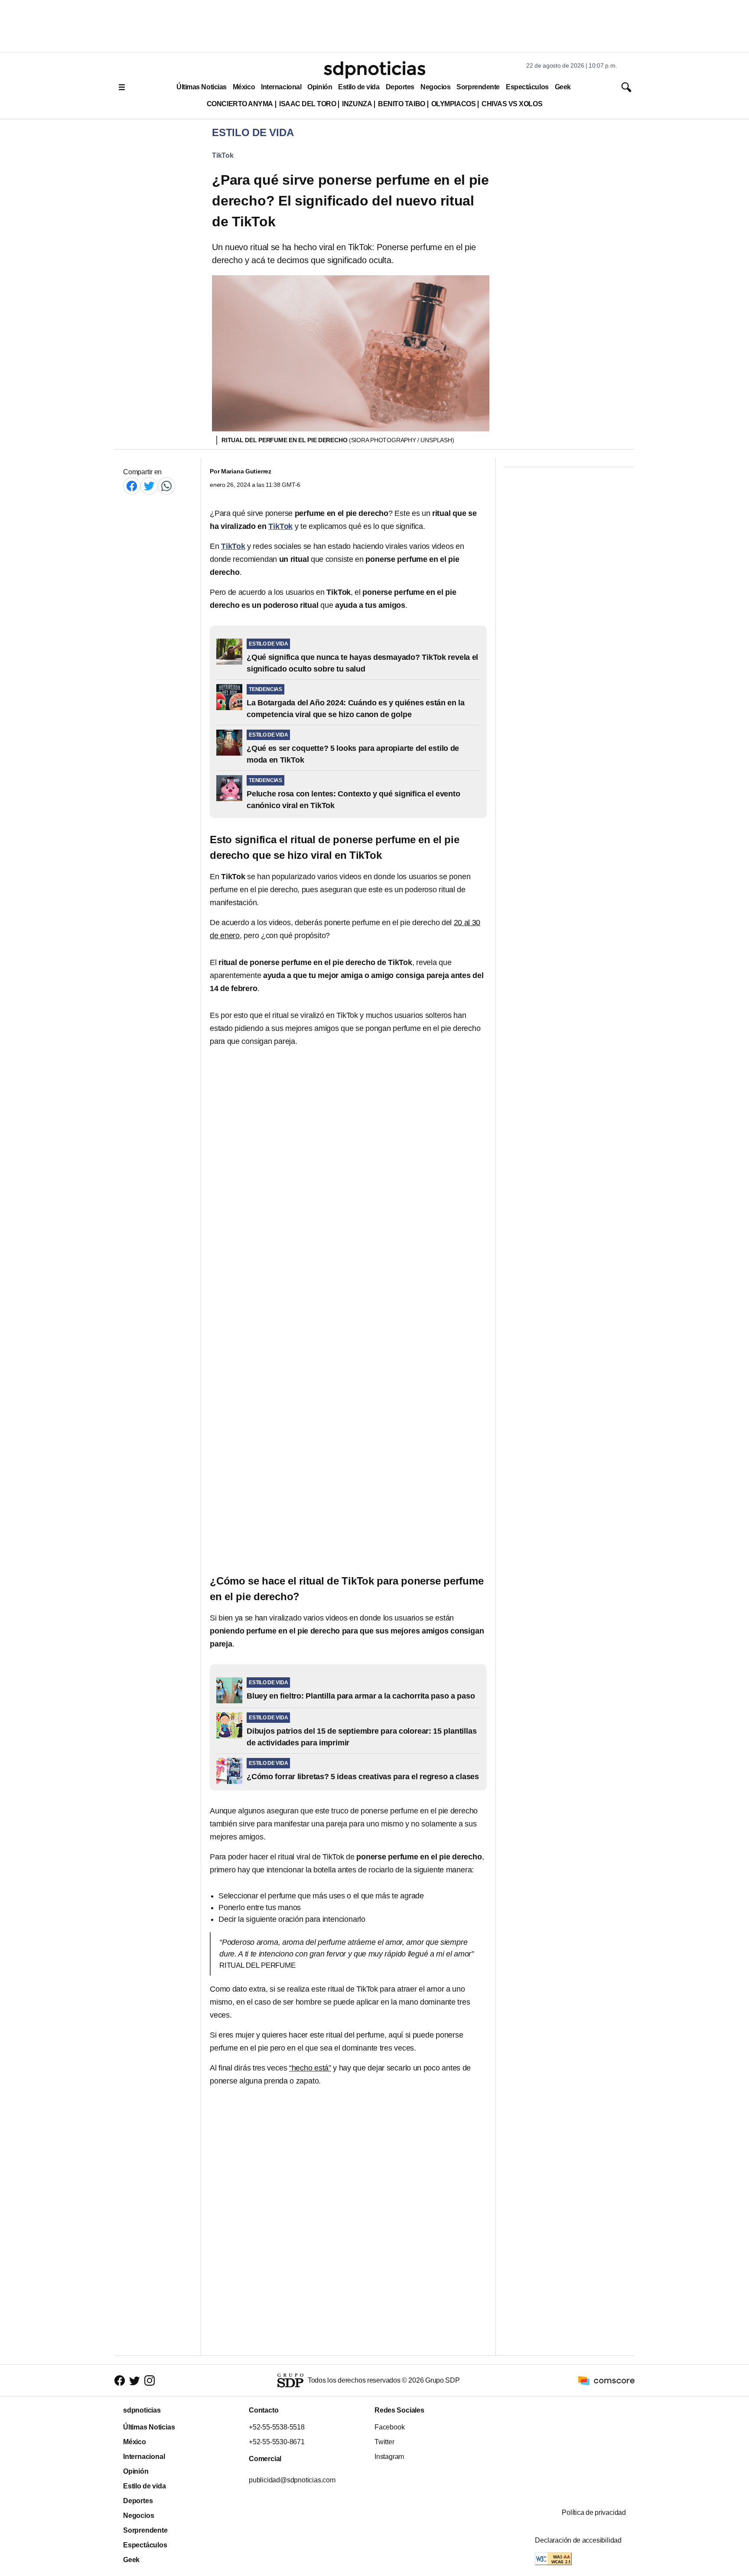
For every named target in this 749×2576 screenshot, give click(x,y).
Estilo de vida (359, 87)
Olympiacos (454, 104)
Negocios (435, 87)
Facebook (389, 2427)
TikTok (223, 155)
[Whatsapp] (166, 486)
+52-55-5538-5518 (277, 2427)
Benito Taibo (401, 104)
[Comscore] (606, 2380)
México (244, 87)
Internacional (281, 87)
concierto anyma (240, 104)
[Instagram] (150, 2381)
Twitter (384, 2442)
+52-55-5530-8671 (277, 2442)
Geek (563, 87)
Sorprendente (478, 87)
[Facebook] (132, 486)
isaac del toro (308, 104)
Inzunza (357, 104)
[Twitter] (149, 486)
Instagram (389, 2457)
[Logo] (374, 70)
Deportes (400, 87)
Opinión (320, 87)
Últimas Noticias (202, 87)
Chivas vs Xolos (512, 104)
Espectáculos (527, 87)
